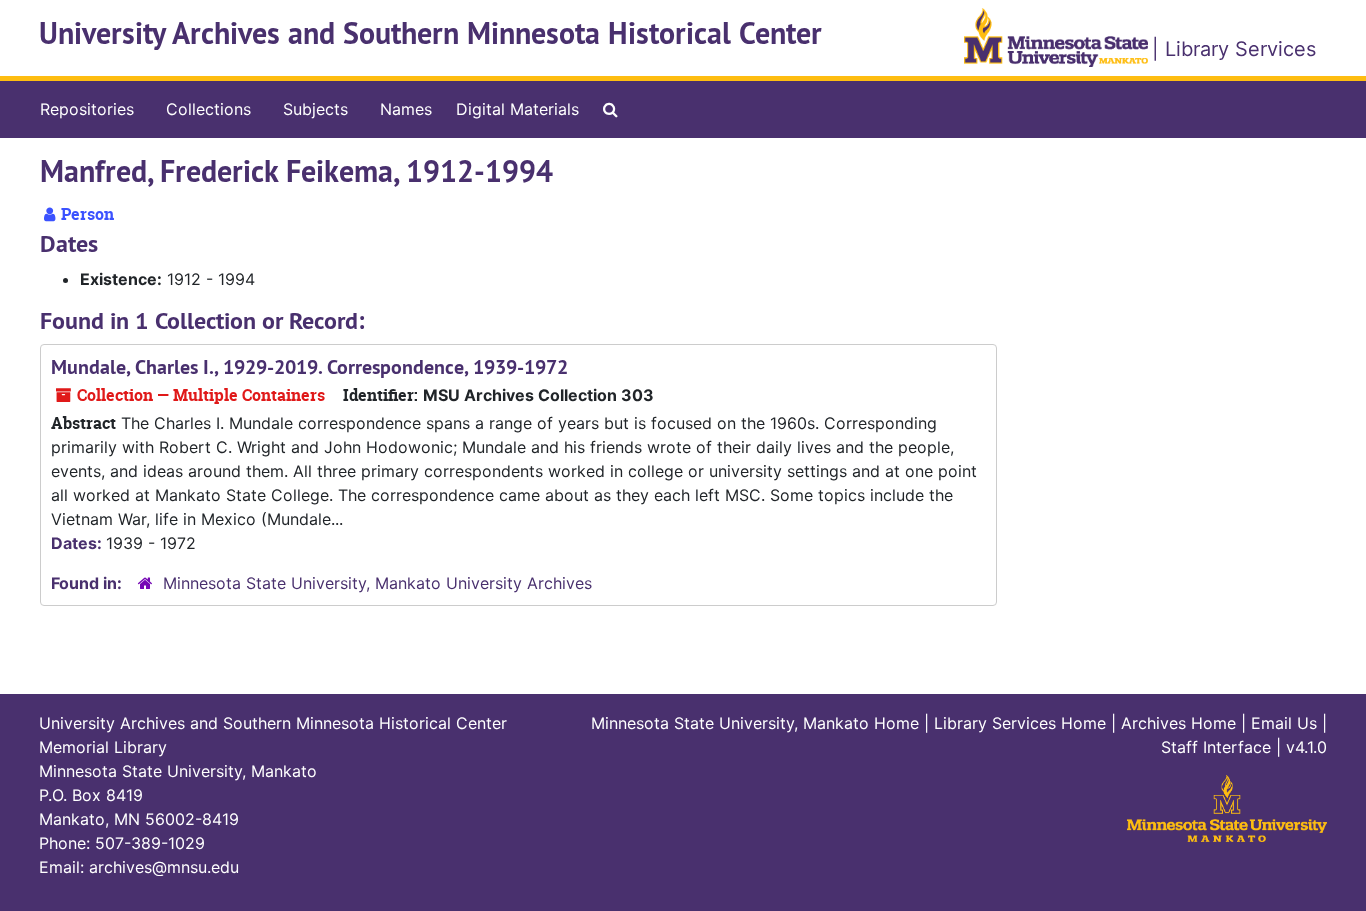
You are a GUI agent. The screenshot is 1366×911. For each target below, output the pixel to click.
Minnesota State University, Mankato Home (755, 723)
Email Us (1284, 723)
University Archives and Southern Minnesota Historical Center (430, 33)
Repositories (87, 109)
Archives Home (1178, 723)
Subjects (315, 109)
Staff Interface (1216, 747)
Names (406, 109)
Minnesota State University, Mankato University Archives (377, 583)
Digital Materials (517, 109)
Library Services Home (1020, 723)
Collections (208, 109)
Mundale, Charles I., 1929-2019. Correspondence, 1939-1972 (309, 367)
